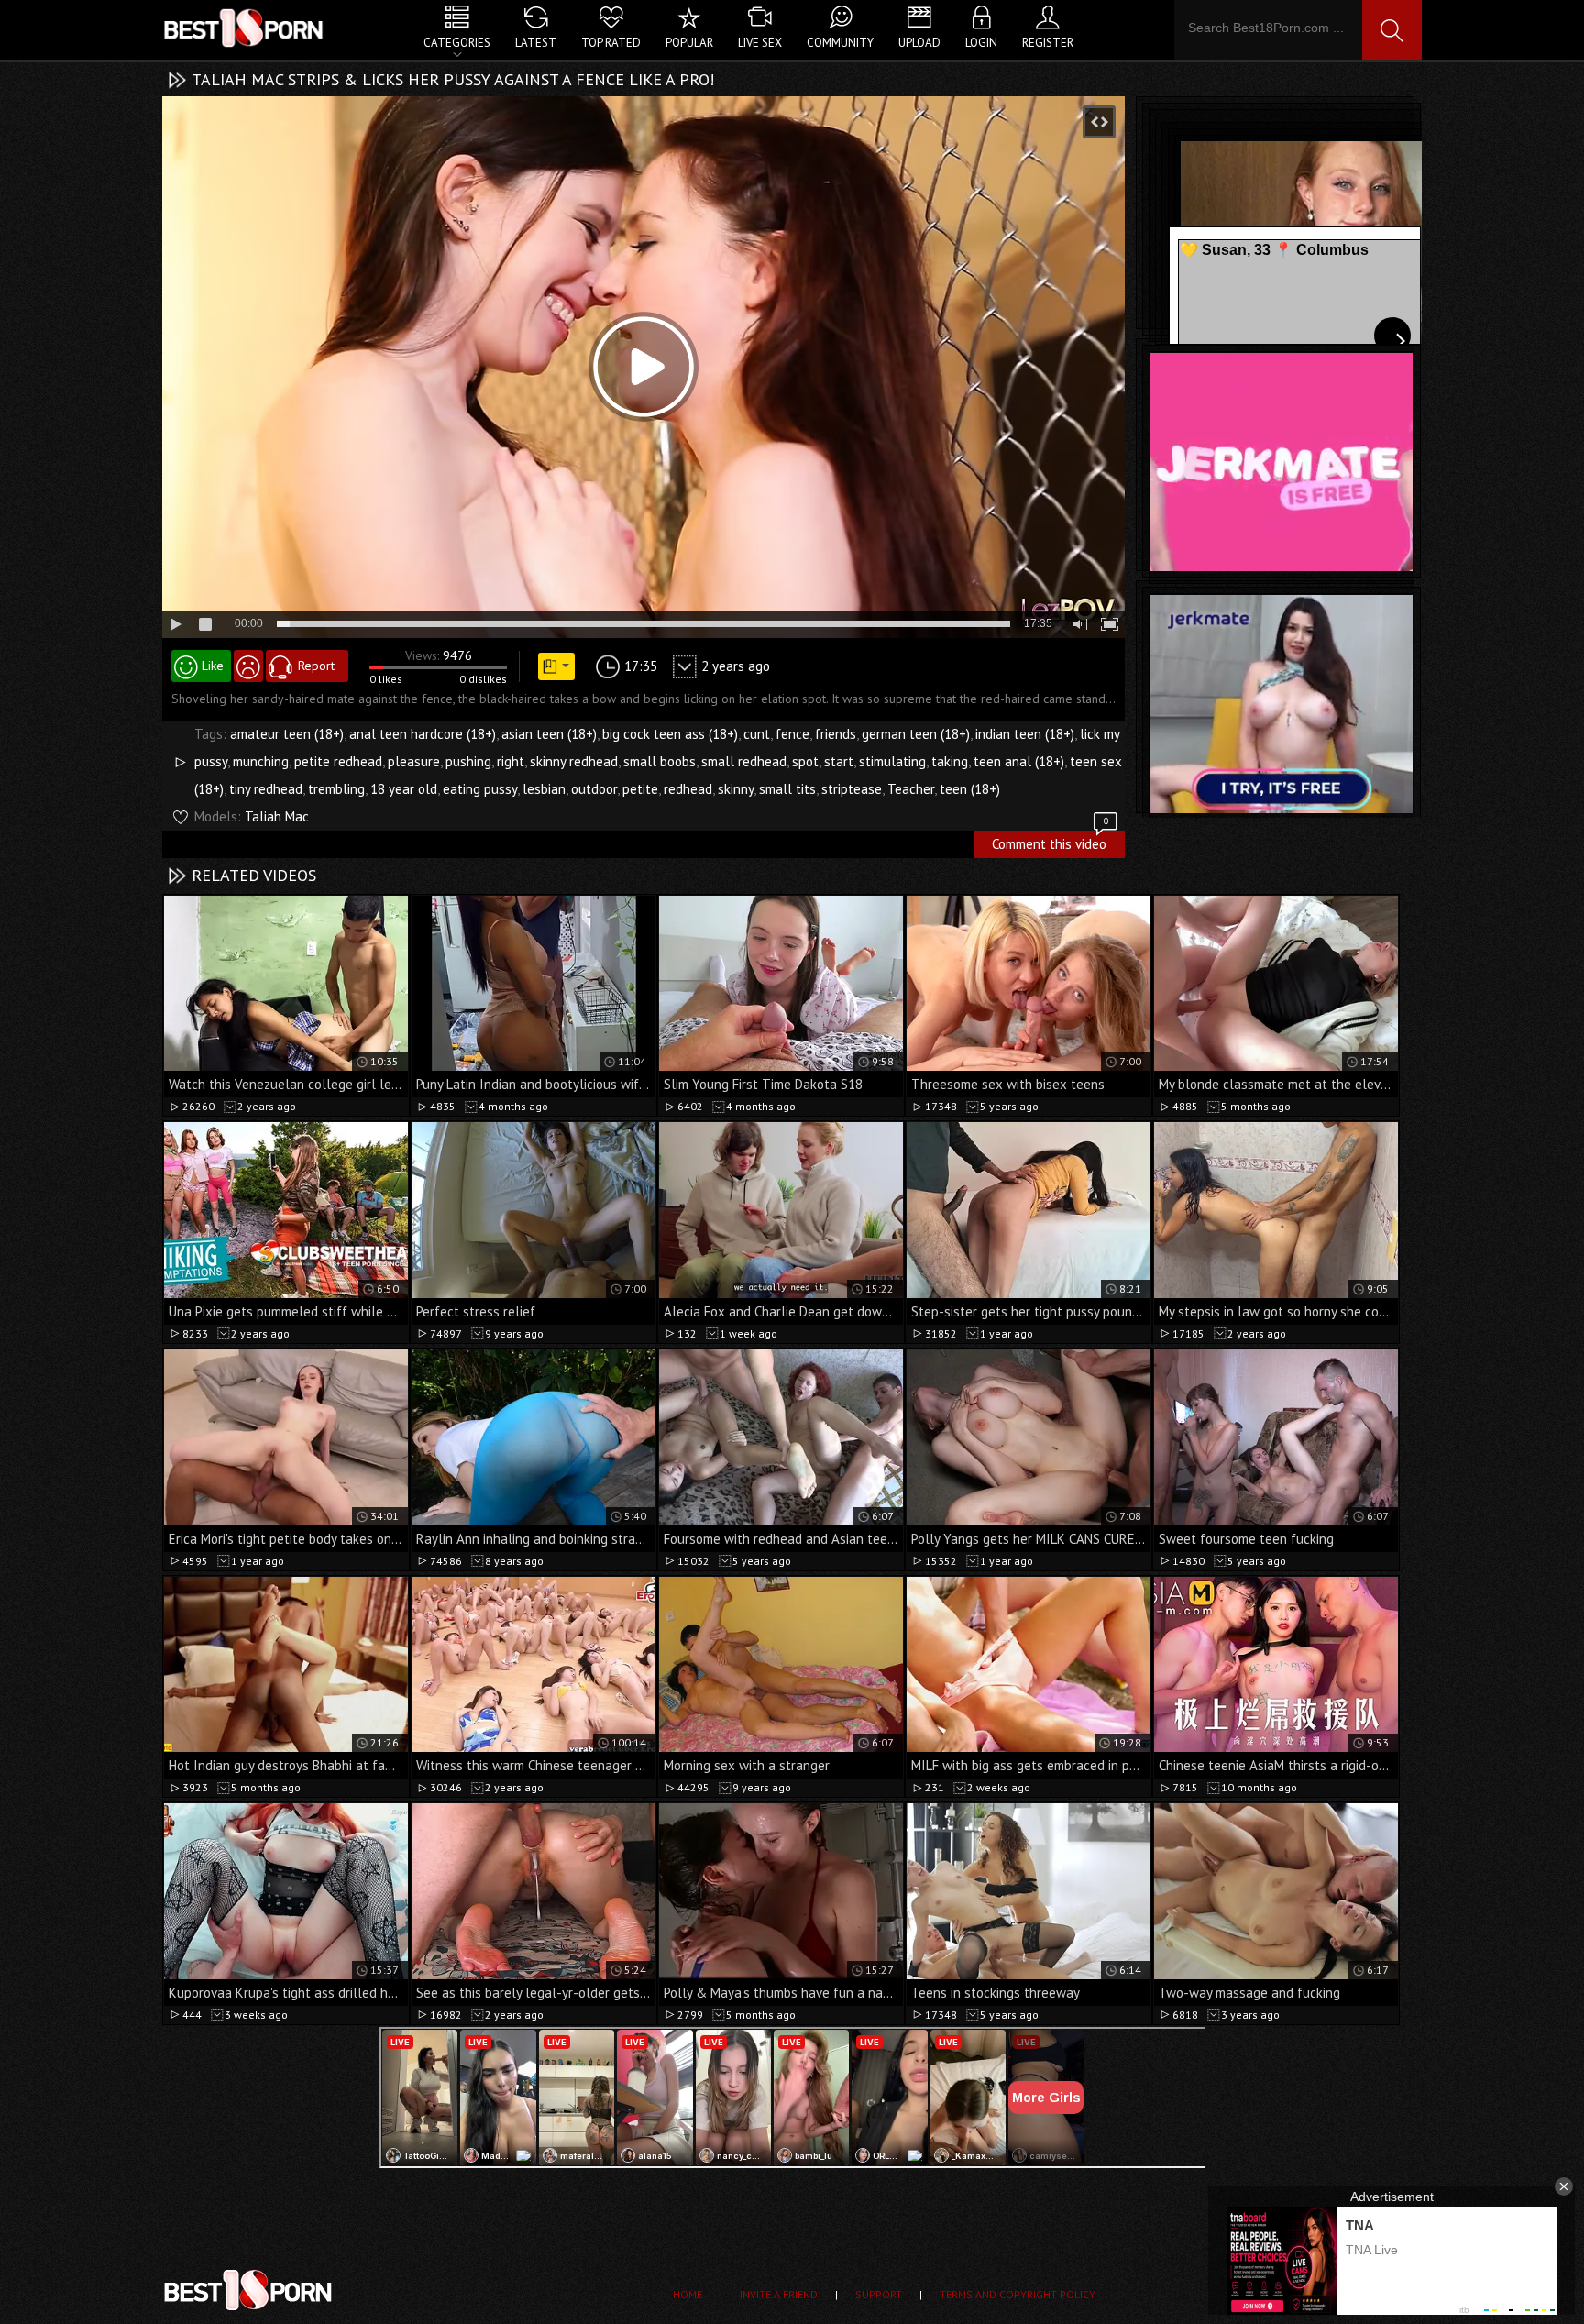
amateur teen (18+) (287, 734)
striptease (852, 789)
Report (316, 666)
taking (950, 761)
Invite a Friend (779, 2294)
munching (261, 761)
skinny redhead (574, 761)
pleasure (414, 761)
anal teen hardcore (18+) (423, 734)
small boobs (660, 761)
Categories (457, 43)
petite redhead (338, 761)
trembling (336, 789)
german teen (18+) (916, 734)
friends (836, 734)
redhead (688, 789)
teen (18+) (970, 789)
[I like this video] (201, 666)
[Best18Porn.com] (245, 28)
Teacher (911, 789)
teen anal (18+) (1019, 761)
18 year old (404, 789)
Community (840, 43)
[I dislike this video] (248, 666)
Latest (536, 43)
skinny (736, 789)
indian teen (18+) (1025, 734)
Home (687, 2294)
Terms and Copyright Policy (1017, 2294)
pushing (468, 761)
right (511, 761)
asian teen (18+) (549, 734)
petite (640, 789)
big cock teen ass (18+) (670, 734)
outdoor (594, 789)
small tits (787, 789)
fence (792, 734)
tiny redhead (266, 789)
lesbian (544, 789)
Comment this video (1050, 842)
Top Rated (611, 43)
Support (879, 2294)
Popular (689, 43)
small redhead (744, 761)
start (839, 761)
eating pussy (480, 789)
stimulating (892, 761)
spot (805, 761)
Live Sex (760, 43)
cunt (757, 734)
